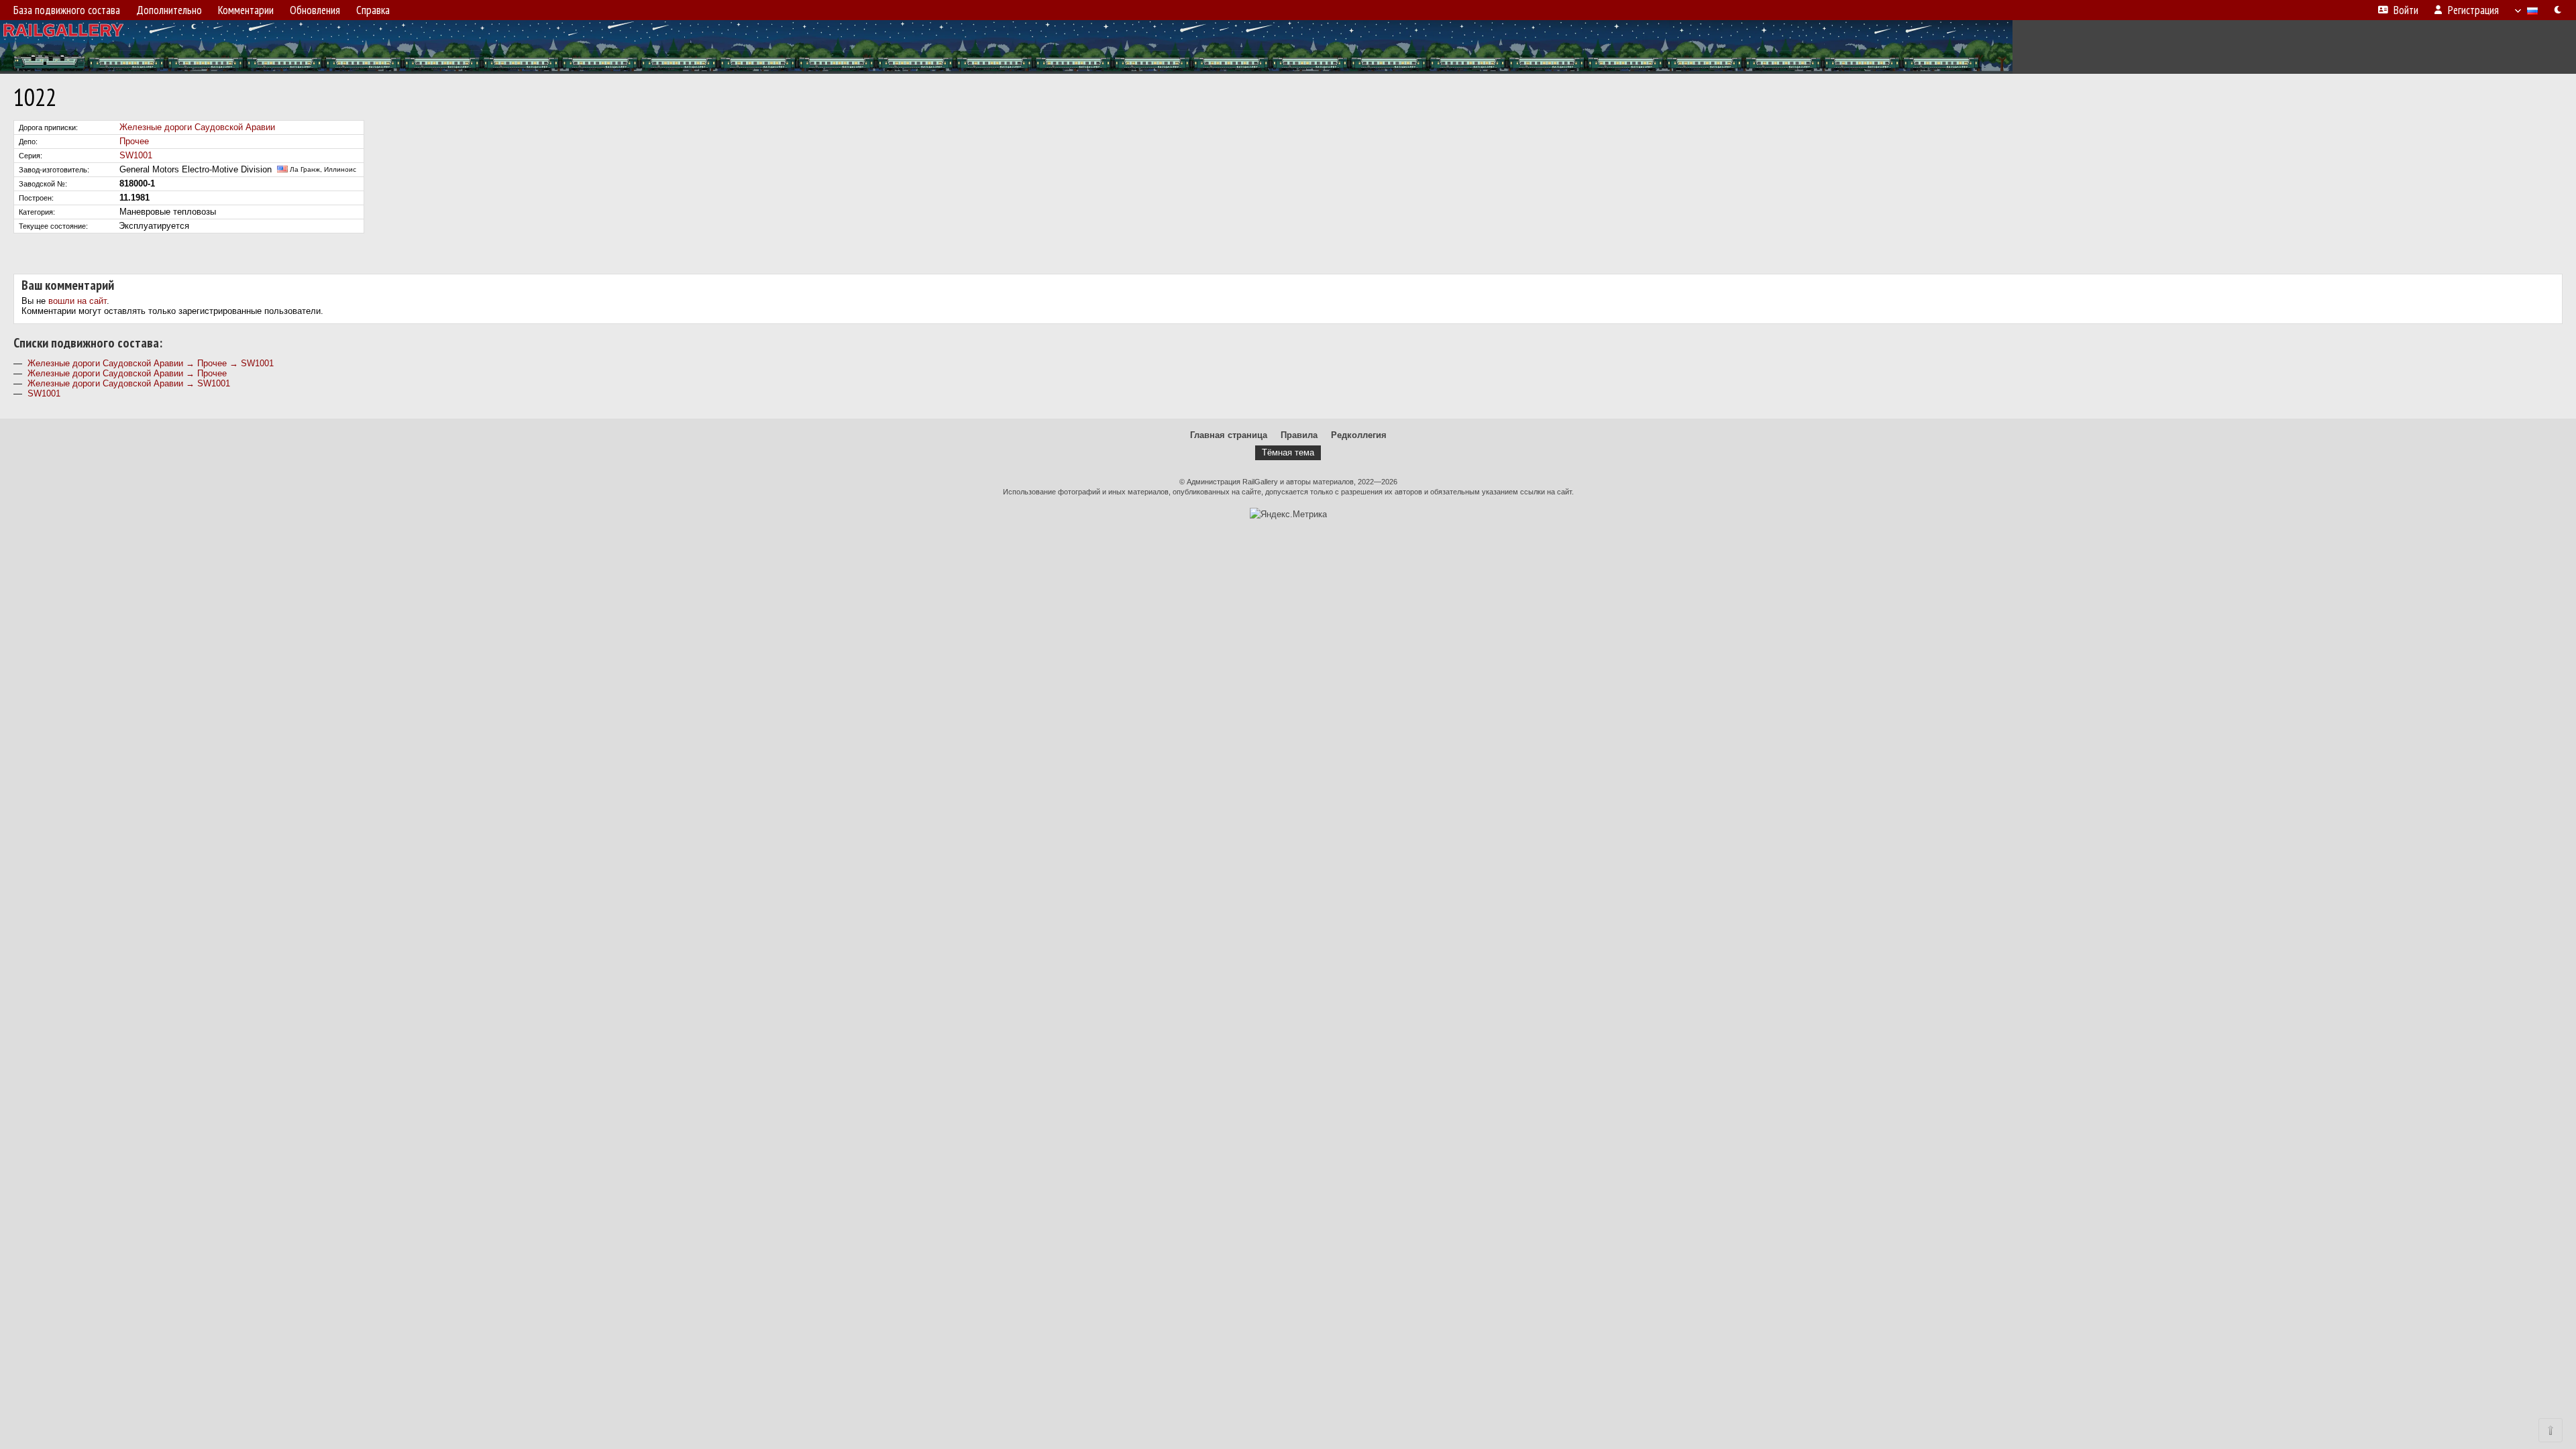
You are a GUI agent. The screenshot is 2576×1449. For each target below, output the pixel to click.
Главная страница (1229, 435)
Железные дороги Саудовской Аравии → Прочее (127, 373)
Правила (1299, 435)
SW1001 (136, 155)
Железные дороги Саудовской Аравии (197, 127)
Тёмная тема (1288, 452)
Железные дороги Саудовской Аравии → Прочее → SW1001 (151, 363)
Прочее (134, 141)
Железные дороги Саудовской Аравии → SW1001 (129, 383)
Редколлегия (1359, 435)
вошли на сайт (77, 301)
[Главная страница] (1288, 47)
